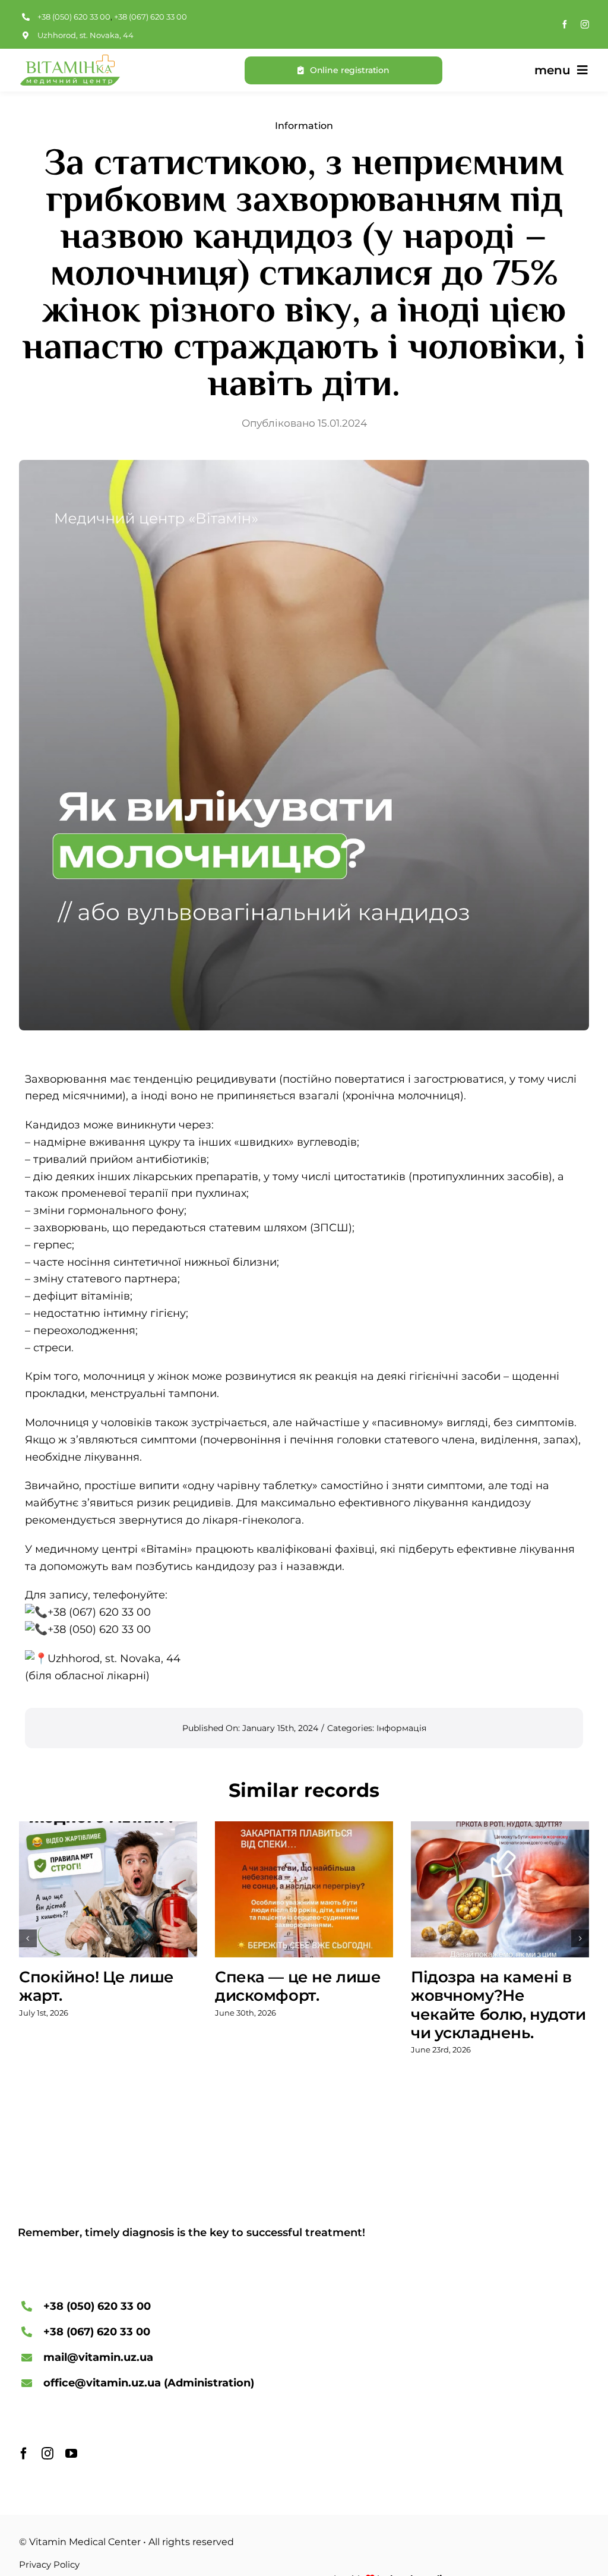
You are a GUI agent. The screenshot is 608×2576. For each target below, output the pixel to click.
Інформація (401, 1728)
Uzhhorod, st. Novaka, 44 (85, 35)
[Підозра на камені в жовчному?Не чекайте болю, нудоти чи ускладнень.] (500, 1890)
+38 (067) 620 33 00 (151, 17)
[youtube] (71, 2454)
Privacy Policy (49, 2564)
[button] (28, 1938)
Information (304, 126)
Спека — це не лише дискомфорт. (298, 1986)
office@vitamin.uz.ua (102, 2383)
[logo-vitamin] (69, 60)
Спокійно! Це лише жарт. (96, 1986)
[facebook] (565, 24)
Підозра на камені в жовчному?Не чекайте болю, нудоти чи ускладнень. (498, 2005)
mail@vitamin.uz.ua (98, 2357)
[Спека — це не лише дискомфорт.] (304, 1890)
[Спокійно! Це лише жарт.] (108, 1890)
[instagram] (585, 24)
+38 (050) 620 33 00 (74, 17)
